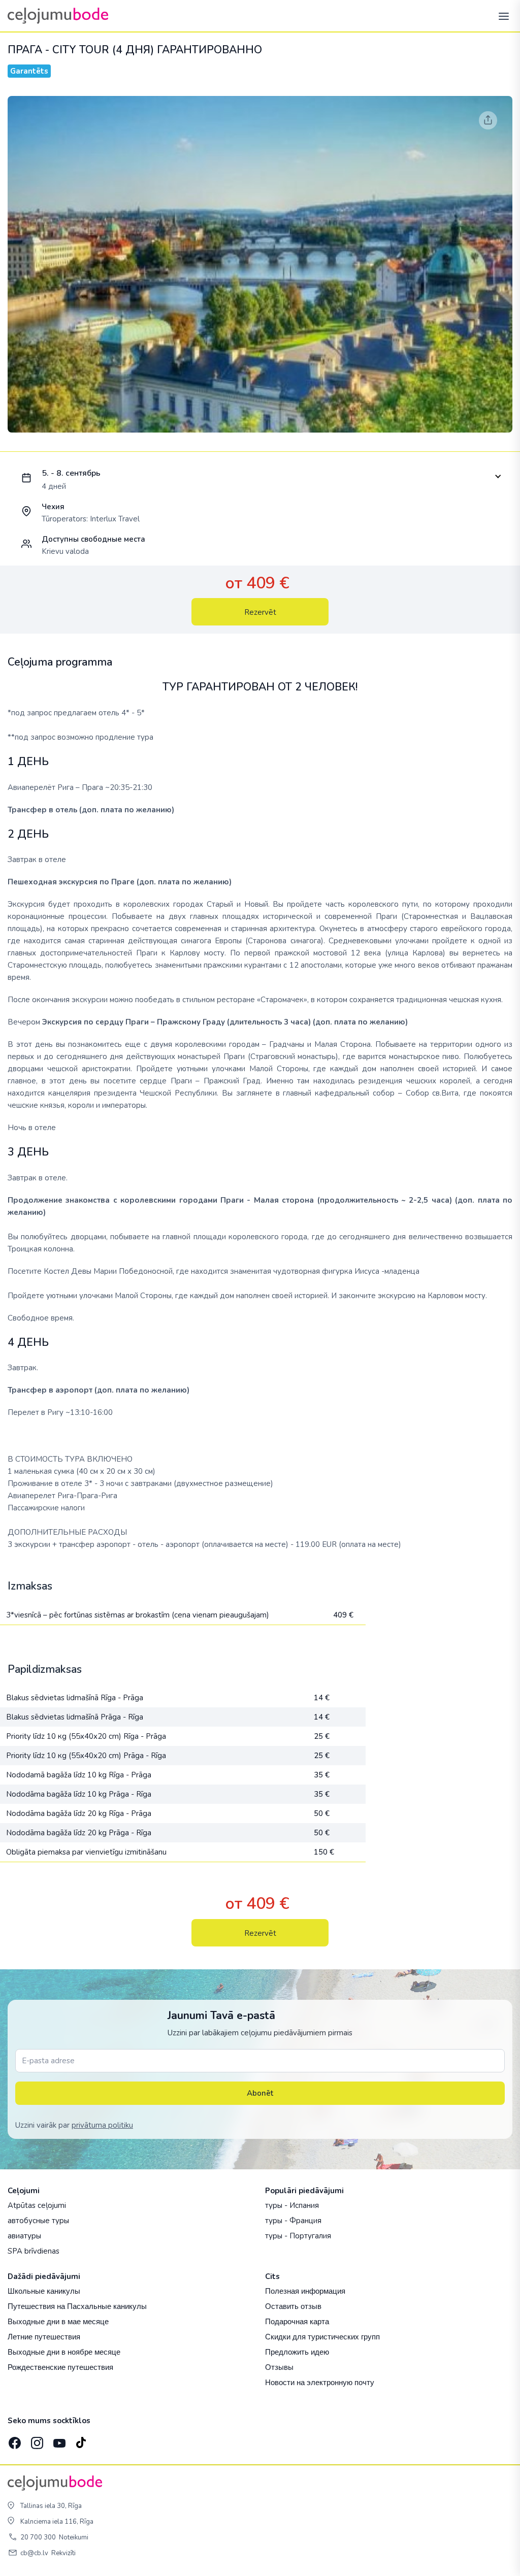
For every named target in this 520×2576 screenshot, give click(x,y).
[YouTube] (58, 2440)
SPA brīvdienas (34, 2251)
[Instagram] (36, 2440)
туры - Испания (292, 2205)
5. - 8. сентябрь (71, 473)
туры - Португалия (298, 2236)
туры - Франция (293, 2221)
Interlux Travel (115, 519)
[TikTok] (81, 2440)
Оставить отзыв (293, 2306)
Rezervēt (260, 612)
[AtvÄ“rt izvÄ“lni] (501, 16)
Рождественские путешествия (60, 2367)
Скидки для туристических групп (322, 2337)
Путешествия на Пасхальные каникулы (77, 2306)
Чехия (53, 507)
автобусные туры (38, 2221)
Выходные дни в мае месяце (58, 2321)
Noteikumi (74, 2537)
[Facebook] (14, 2440)
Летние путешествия (44, 2337)
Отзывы (279, 2367)
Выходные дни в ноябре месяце (64, 2352)
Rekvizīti (63, 2553)
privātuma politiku (102, 2125)
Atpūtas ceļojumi (37, 2205)
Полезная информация (305, 2291)
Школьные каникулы (44, 2291)
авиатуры (24, 2236)
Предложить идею (297, 2352)
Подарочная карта (297, 2321)
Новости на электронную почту (320, 2382)
